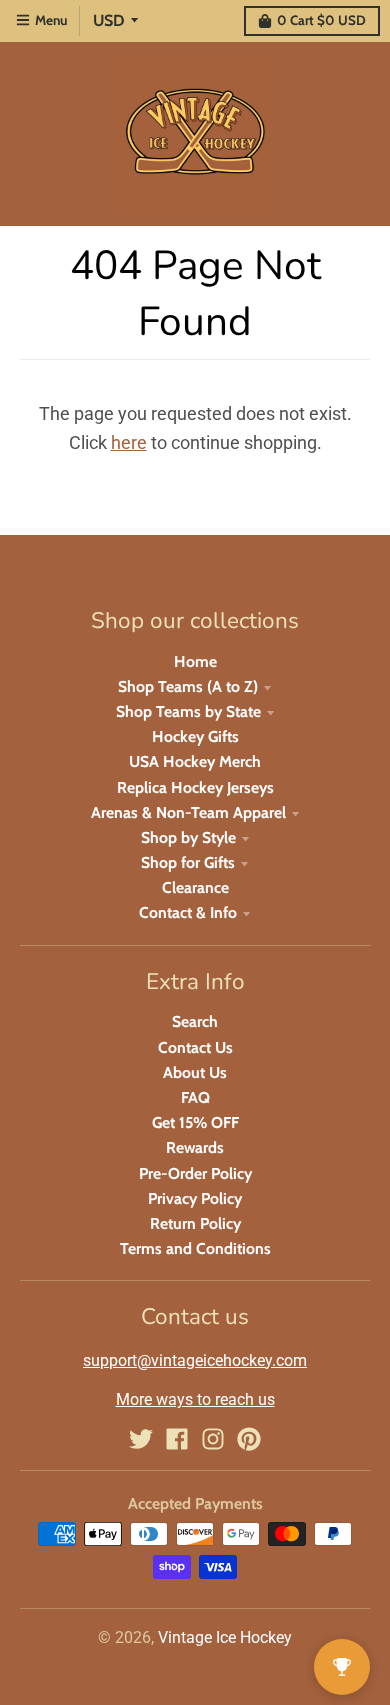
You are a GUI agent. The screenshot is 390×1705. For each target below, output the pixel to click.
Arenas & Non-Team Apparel (188, 812)
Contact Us (195, 1047)
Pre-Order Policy (195, 1173)
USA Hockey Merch (195, 761)
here (129, 442)
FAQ (195, 1097)
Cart (321, 20)
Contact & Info (188, 912)
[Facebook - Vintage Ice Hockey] (177, 1439)
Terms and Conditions (195, 1248)
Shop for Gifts (188, 862)
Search (195, 1021)
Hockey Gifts (195, 736)
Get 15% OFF (195, 1122)
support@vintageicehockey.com (195, 1360)
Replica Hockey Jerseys (195, 787)
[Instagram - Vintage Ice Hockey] (213, 1439)
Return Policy (195, 1223)
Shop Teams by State (188, 711)
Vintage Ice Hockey (225, 1637)
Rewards (195, 1147)
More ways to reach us (195, 1399)
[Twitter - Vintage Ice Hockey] (141, 1439)
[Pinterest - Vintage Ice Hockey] (249, 1439)
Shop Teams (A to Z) (188, 686)
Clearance (195, 887)
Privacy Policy (195, 1198)
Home (195, 661)
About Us (195, 1072)
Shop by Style (188, 837)
